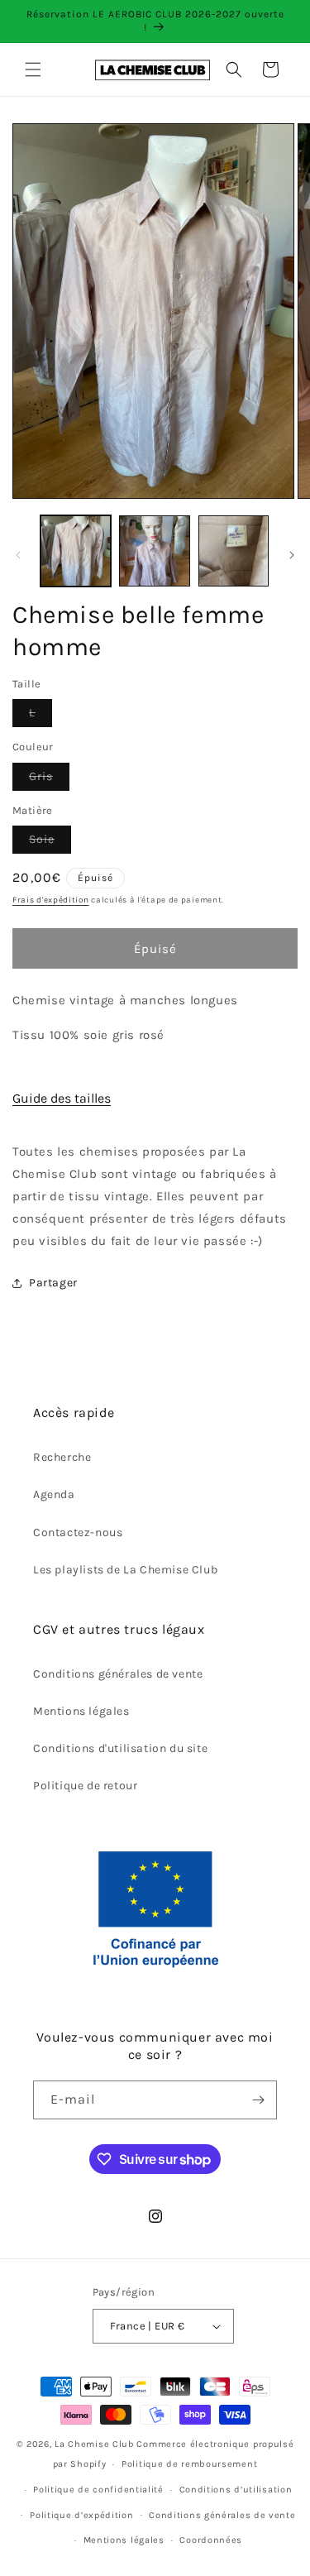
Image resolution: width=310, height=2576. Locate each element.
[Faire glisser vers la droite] (292, 555)
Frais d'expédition (51, 900)
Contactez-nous (78, 1532)
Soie (50, 843)
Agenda (54, 1494)
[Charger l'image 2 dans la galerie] (154, 551)
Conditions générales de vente (118, 1674)
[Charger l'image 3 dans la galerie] (234, 551)
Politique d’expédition (81, 2515)
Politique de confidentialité (98, 2490)
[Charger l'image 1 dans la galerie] (76, 551)
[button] (33, 69)
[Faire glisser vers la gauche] (18, 555)
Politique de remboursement (189, 2464)
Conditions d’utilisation (236, 2490)
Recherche (62, 1457)
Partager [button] (53, 1283)
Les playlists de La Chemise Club (125, 1570)
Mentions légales (81, 1711)
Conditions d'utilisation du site (120, 1748)
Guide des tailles (62, 1098)
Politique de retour (85, 1786)
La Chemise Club (95, 2444)
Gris (49, 780)
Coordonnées (211, 2540)
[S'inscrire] (258, 2100)
